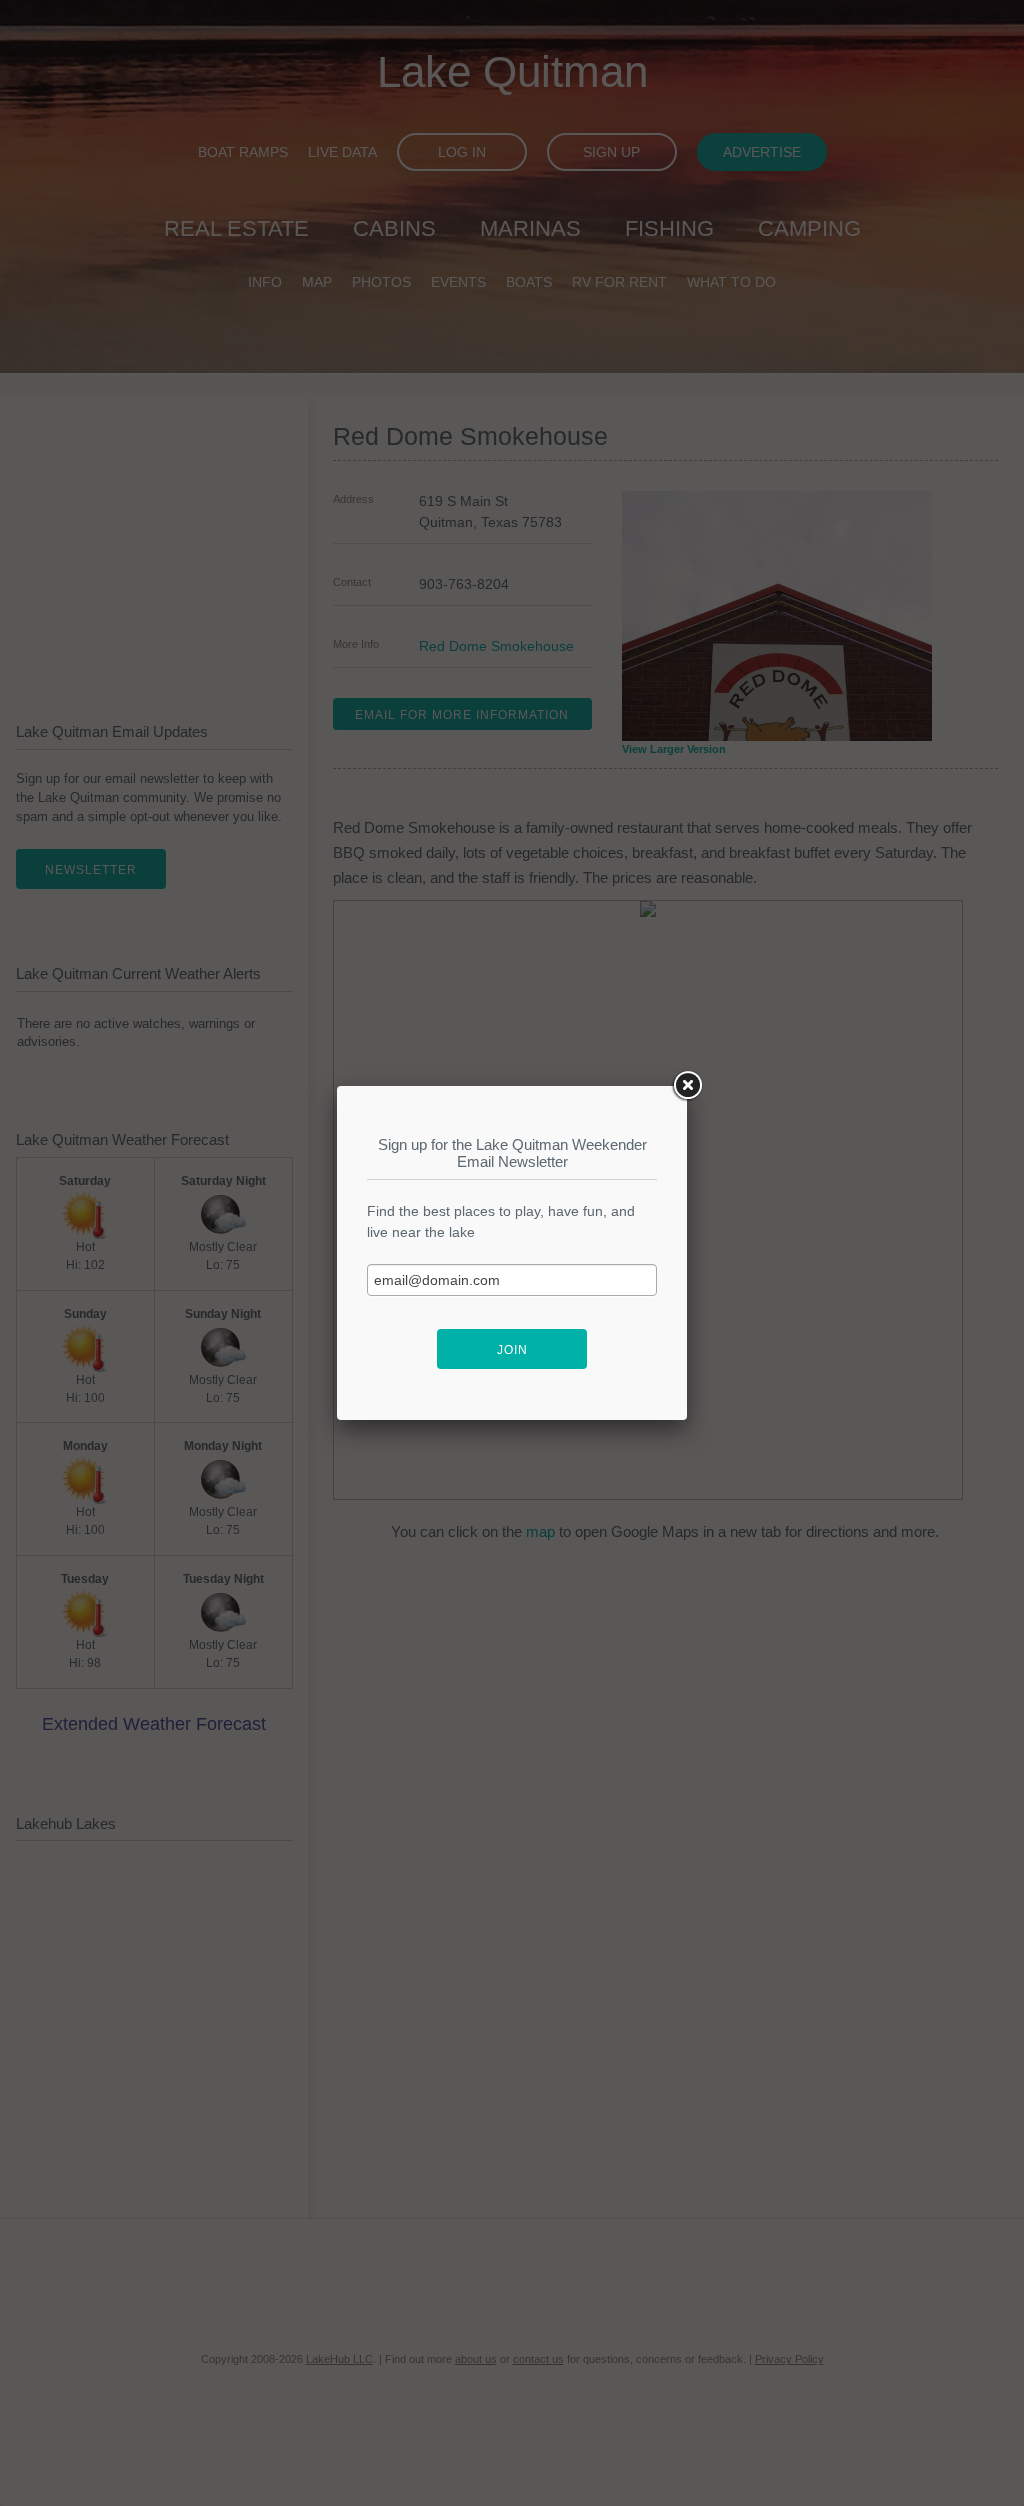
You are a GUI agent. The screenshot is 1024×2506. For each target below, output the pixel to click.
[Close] (687, 1086)
